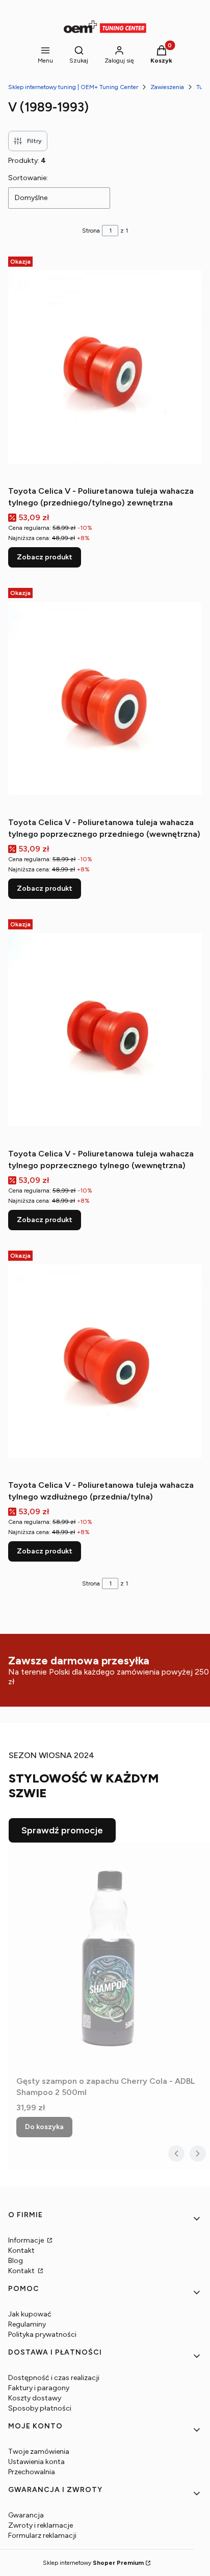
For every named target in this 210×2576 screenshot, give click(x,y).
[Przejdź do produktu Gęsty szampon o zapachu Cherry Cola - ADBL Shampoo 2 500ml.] (109, 1957)
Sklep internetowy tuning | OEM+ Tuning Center (73, 87)
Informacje (27, 2240)
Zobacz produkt (45, 557)
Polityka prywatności (42, 2334)
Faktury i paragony (39, 2388)
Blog (16, 2261)
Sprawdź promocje (62, 1830)
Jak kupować (30, 2314)
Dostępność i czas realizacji (54, 2378)
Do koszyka (44, 2127)
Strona (91, 231)
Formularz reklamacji (42, 2536)
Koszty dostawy (35, 2398)
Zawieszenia (167, 87)
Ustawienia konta (36, 2462)
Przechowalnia (32, 2472)
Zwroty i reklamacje (41, 2525)
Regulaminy (27, 2324)
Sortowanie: (28, 178)
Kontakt (21, 2251)
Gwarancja (26, 2515)
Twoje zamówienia (39, 2452)
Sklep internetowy (93, 2563)
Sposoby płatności (40, 2408)
